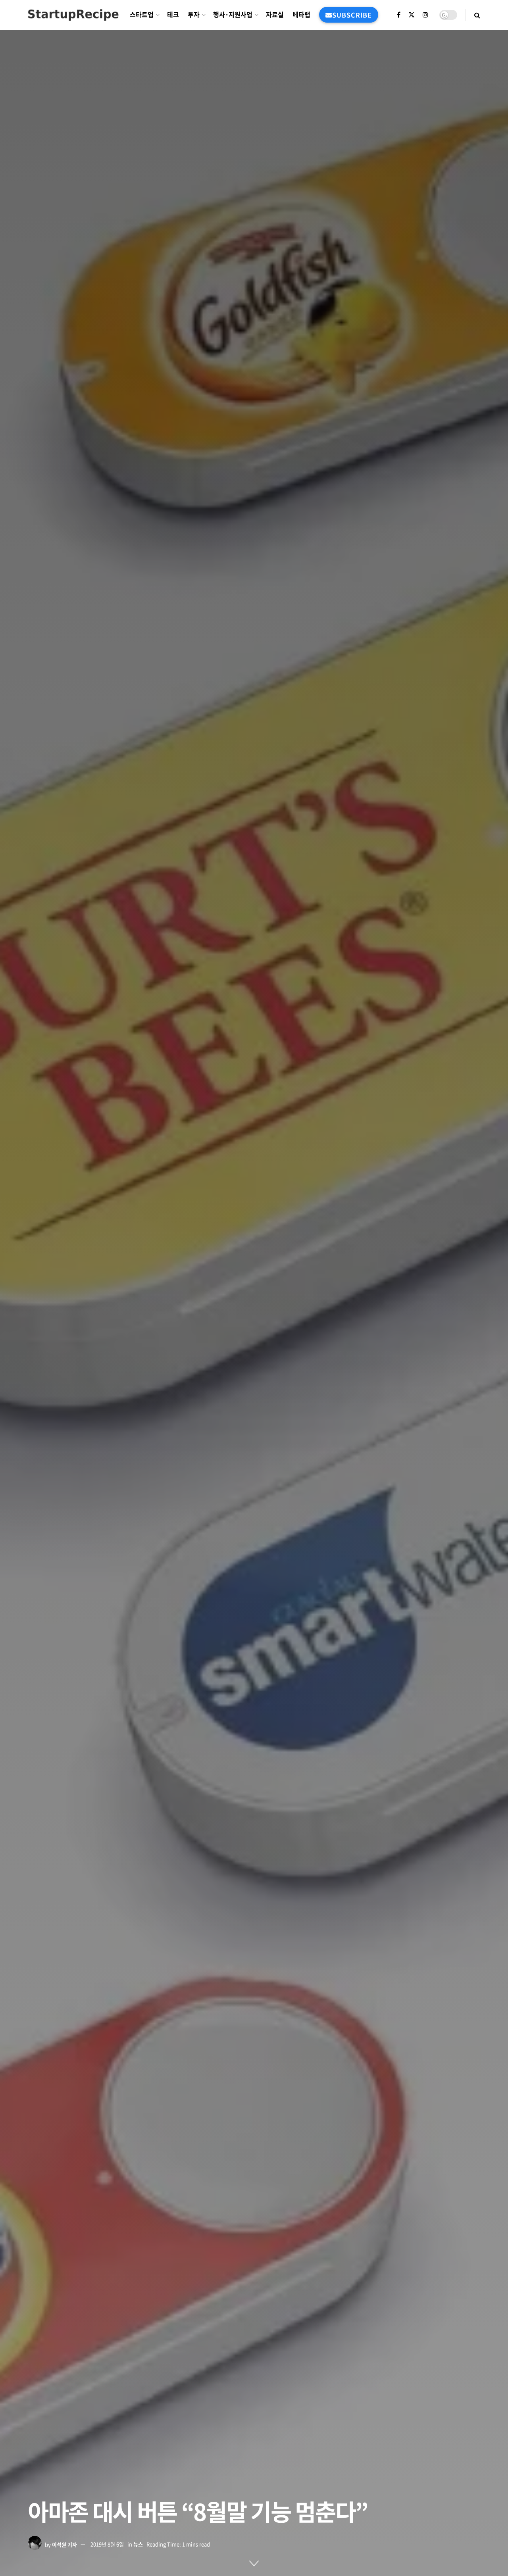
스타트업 (142, 14)
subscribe (352, 15)
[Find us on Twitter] (412, 15)
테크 (173, 14)
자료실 (275, 14)
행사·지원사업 (233, 14)
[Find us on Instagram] (425, 15)
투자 (194, 14)
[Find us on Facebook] (399, 15)
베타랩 (301, 14)
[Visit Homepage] (73, 15)
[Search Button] (477, 15)
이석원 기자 (64, 2544)
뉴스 (138, 2544)
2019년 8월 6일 (107, 2544)
